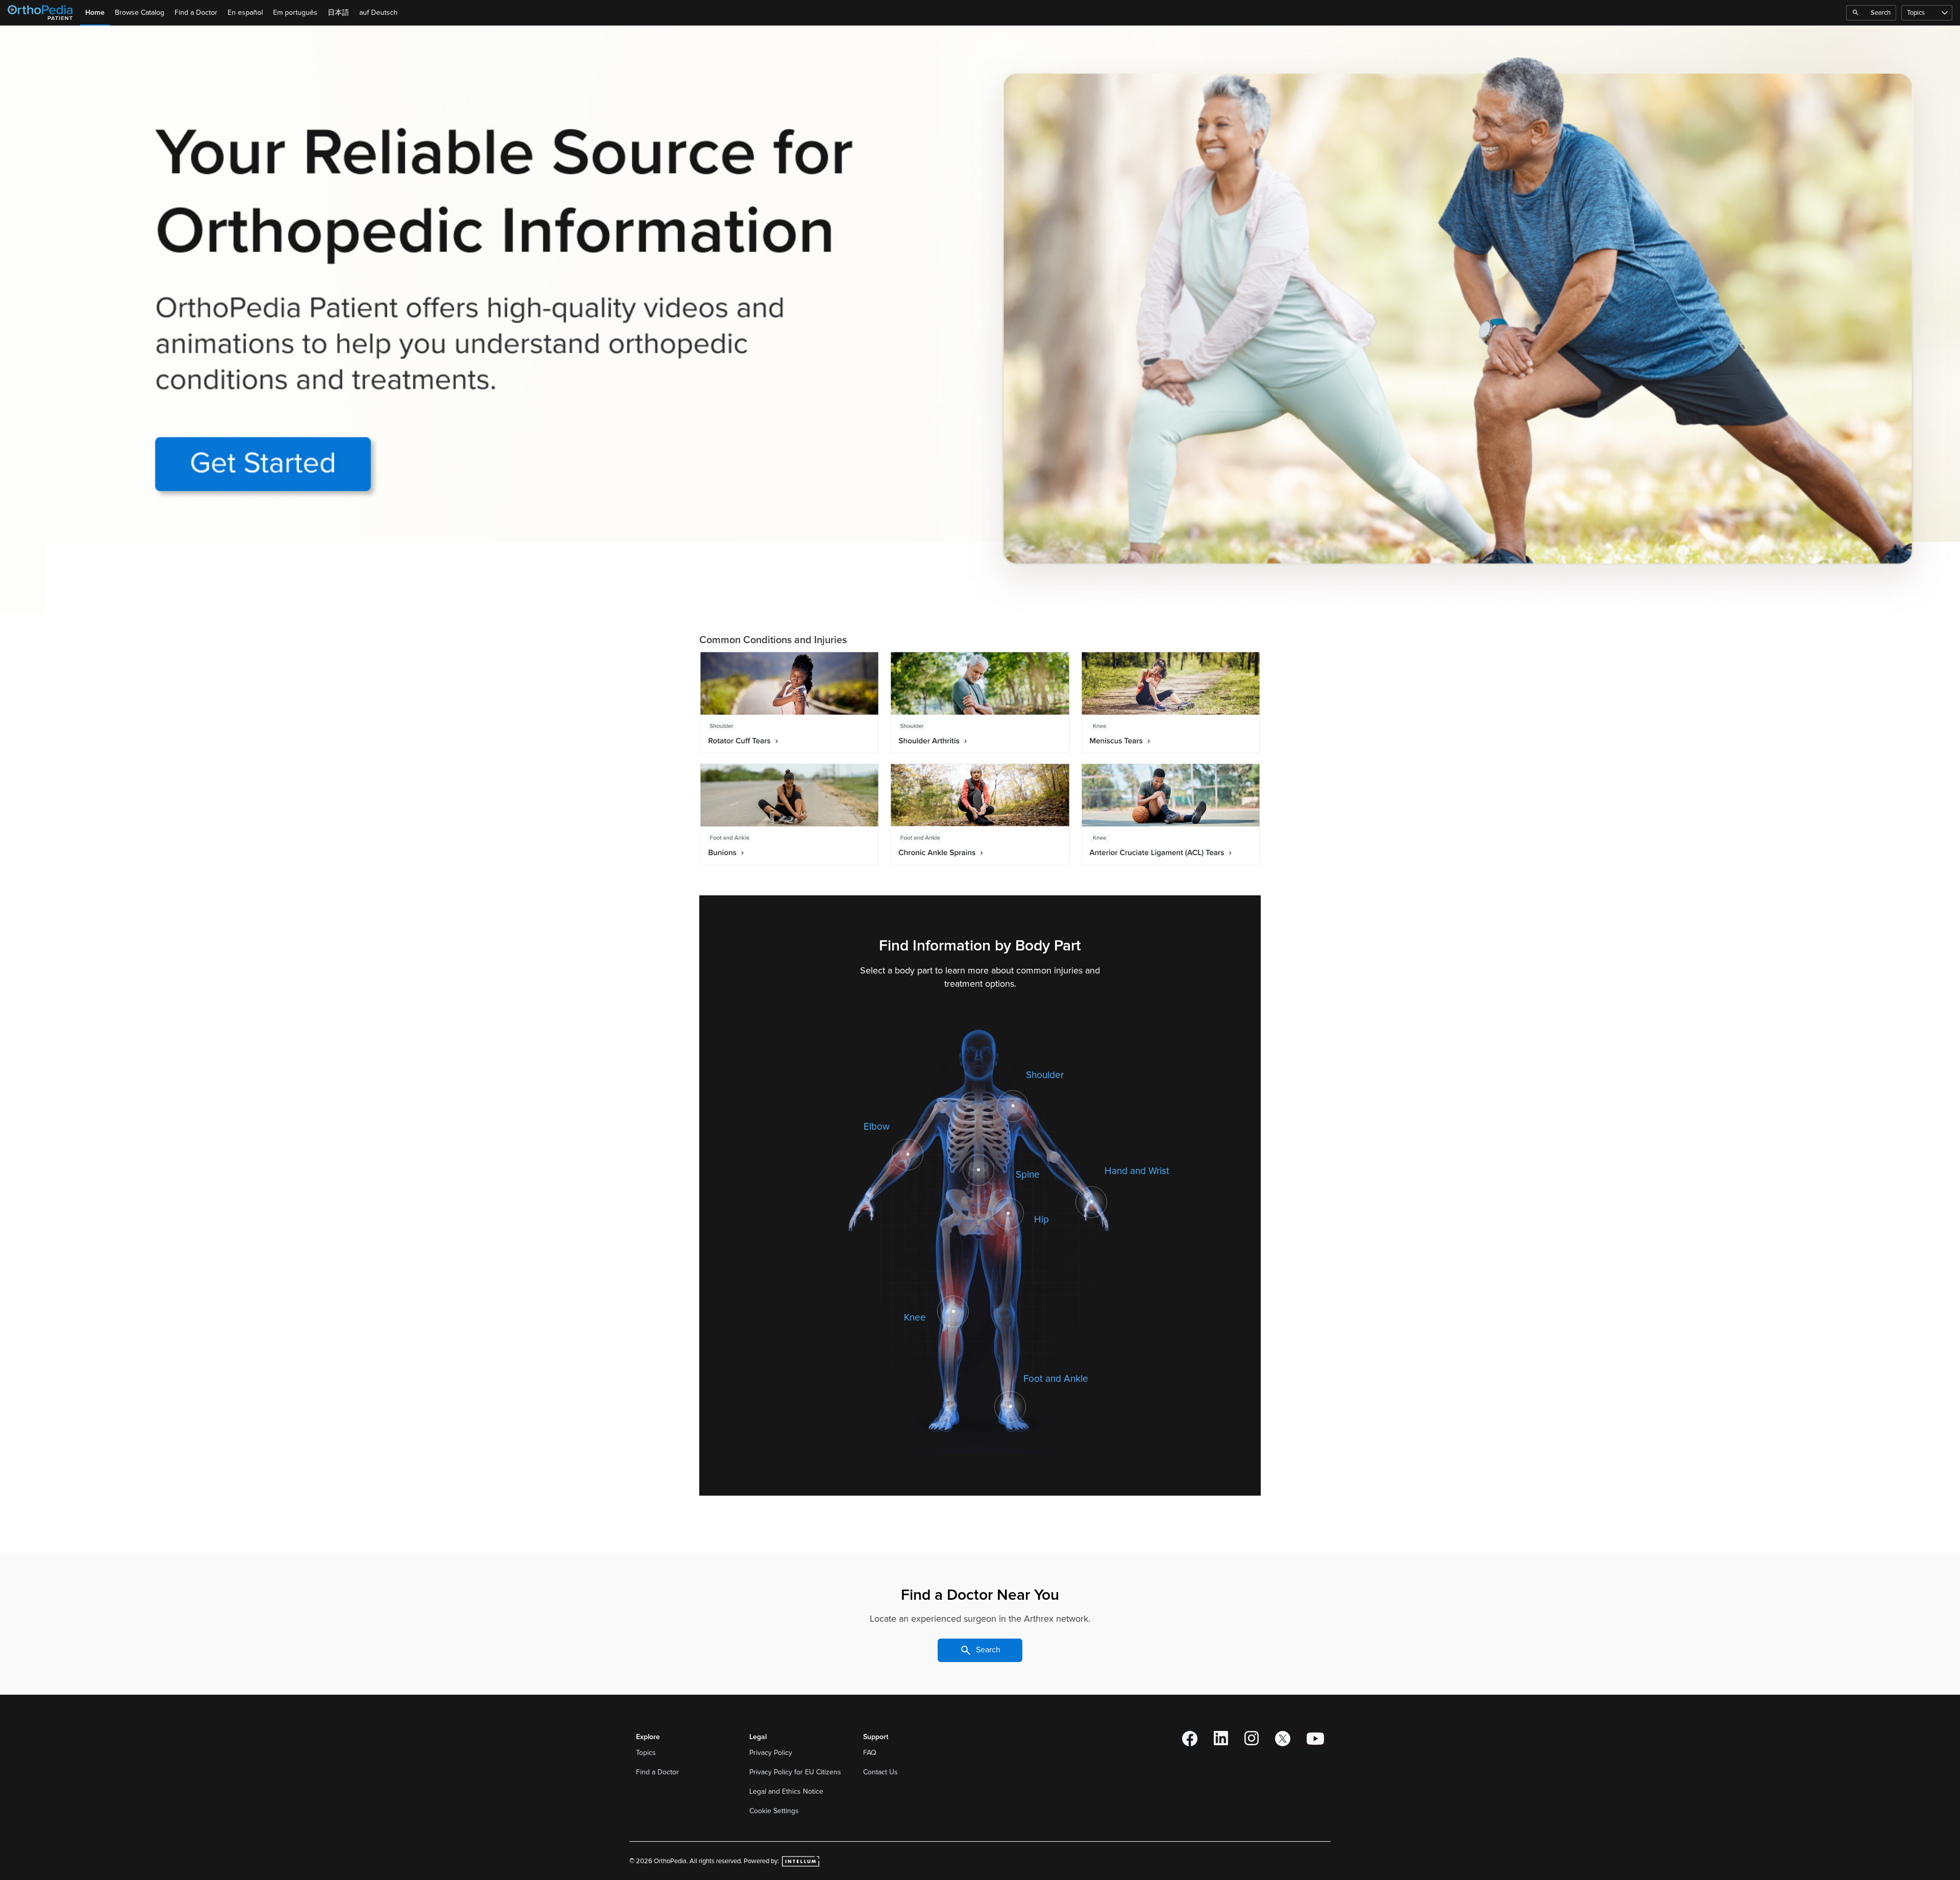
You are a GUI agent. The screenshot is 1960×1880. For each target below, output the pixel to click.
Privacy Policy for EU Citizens (796, 1772)
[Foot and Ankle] (1010, 1406)
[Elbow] (908, 1154)
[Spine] (978, 1170)
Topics (1916, 13)
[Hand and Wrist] (1092, 1202)
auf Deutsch (378, 13)
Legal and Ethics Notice (787, 1791)
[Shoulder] (1013, 1106)
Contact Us (880, 1772)
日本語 (338, 13)
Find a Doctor (196, 13)
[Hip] (1008, 1213)
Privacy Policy (772, 1753)
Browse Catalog (140, 13)
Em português (295, 13)
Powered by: (762, 1861)
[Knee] (953, 1311)
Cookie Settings (774, 1811)
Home (95, 13)
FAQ (870, 1753)
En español (245, 13)
